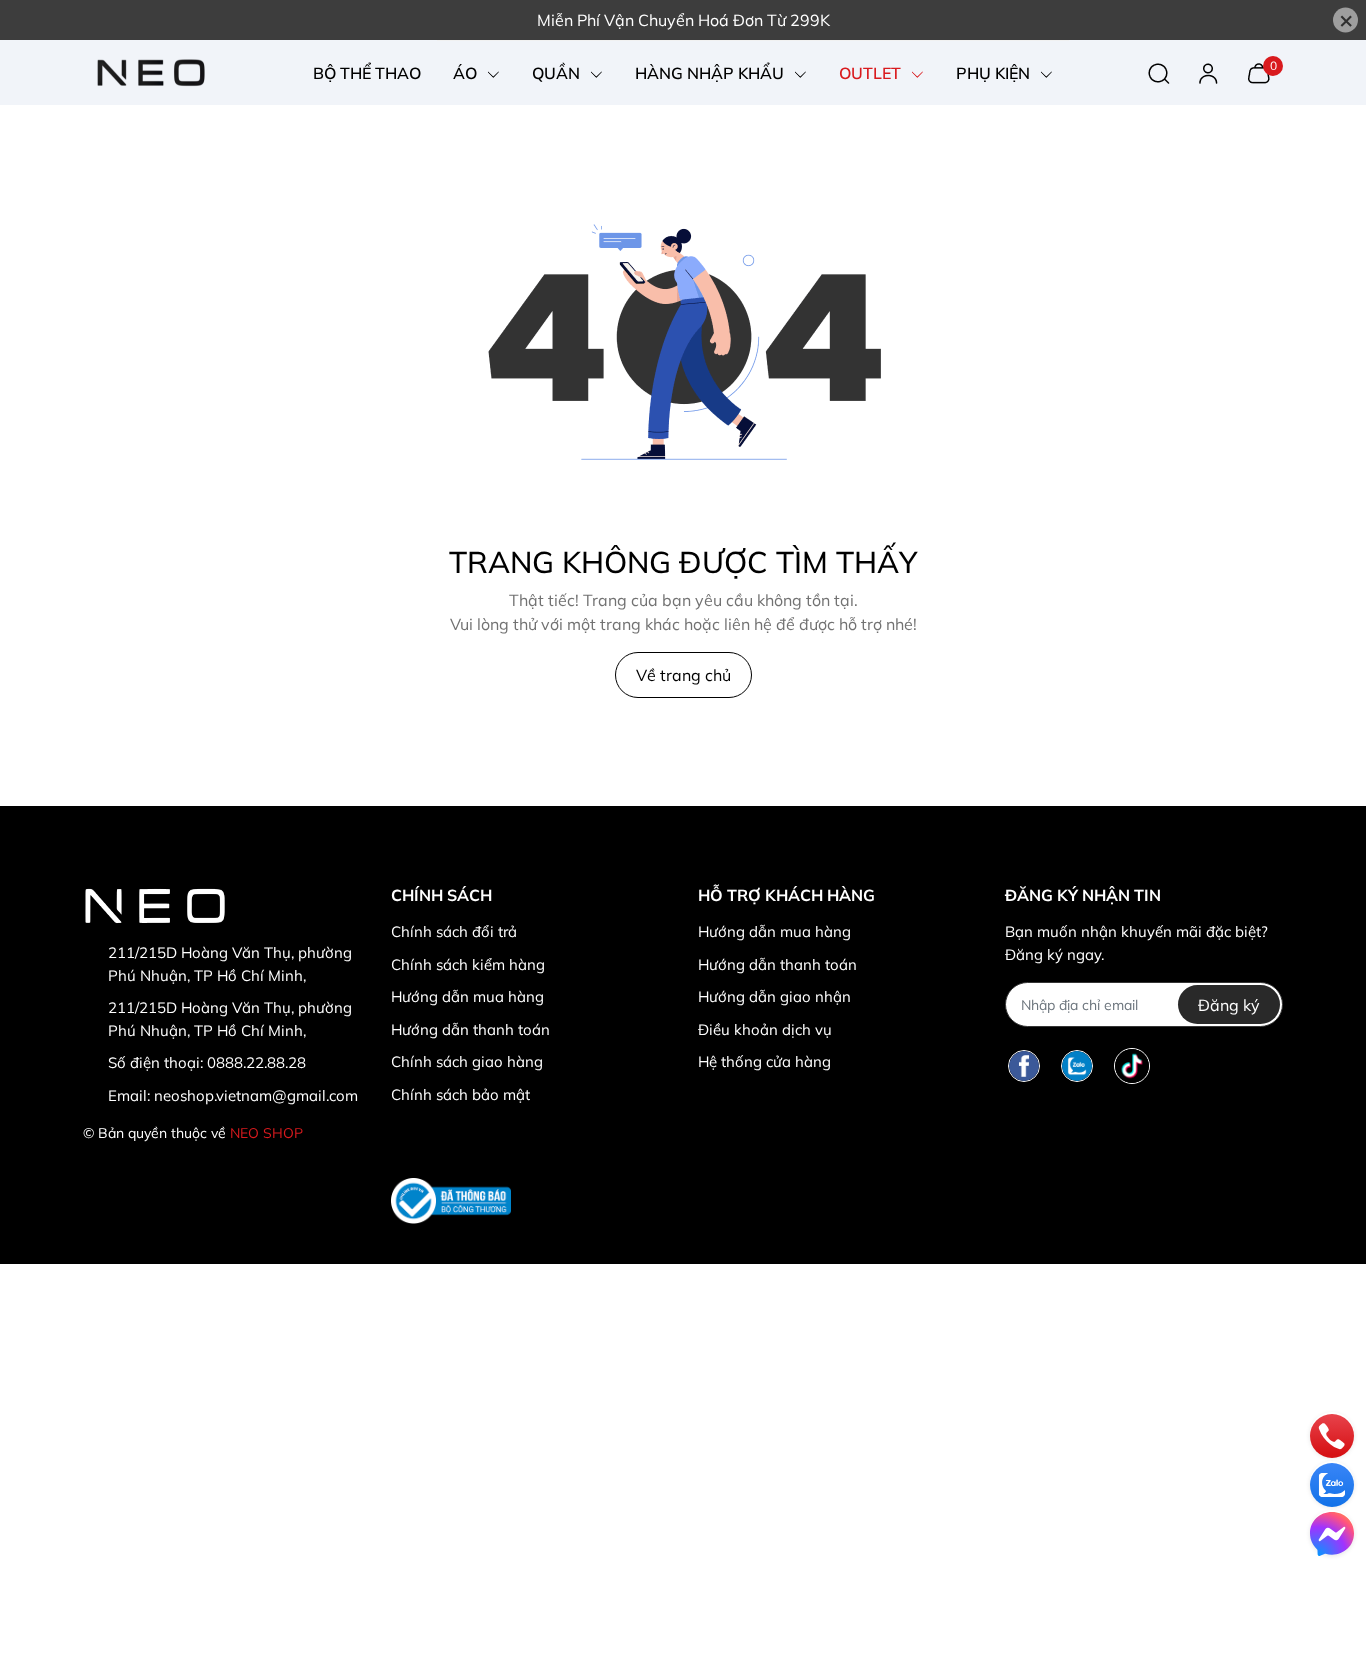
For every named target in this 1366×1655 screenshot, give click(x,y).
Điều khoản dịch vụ (765, 1029)
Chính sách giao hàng (467, 1061)
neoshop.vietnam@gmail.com (256, 1095)
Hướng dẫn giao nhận (774, 996)
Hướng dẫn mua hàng (467, 996)
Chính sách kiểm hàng (468, 964)
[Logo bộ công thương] (451, 1200)
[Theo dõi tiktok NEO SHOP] (1132, 1065)
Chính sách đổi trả (454, 931)
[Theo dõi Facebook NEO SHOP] (1024, 1065)
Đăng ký (1229, 1005)
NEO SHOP (266, 1133)
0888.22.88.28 (256, 1062)
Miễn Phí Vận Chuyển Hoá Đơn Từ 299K (683, 20)
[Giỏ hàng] (1258, 71)
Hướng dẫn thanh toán (470, 1029)
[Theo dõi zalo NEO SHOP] (1077, 1065)
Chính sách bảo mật (460, 1094)
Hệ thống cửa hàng (764, 1061)
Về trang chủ (683, 675)
